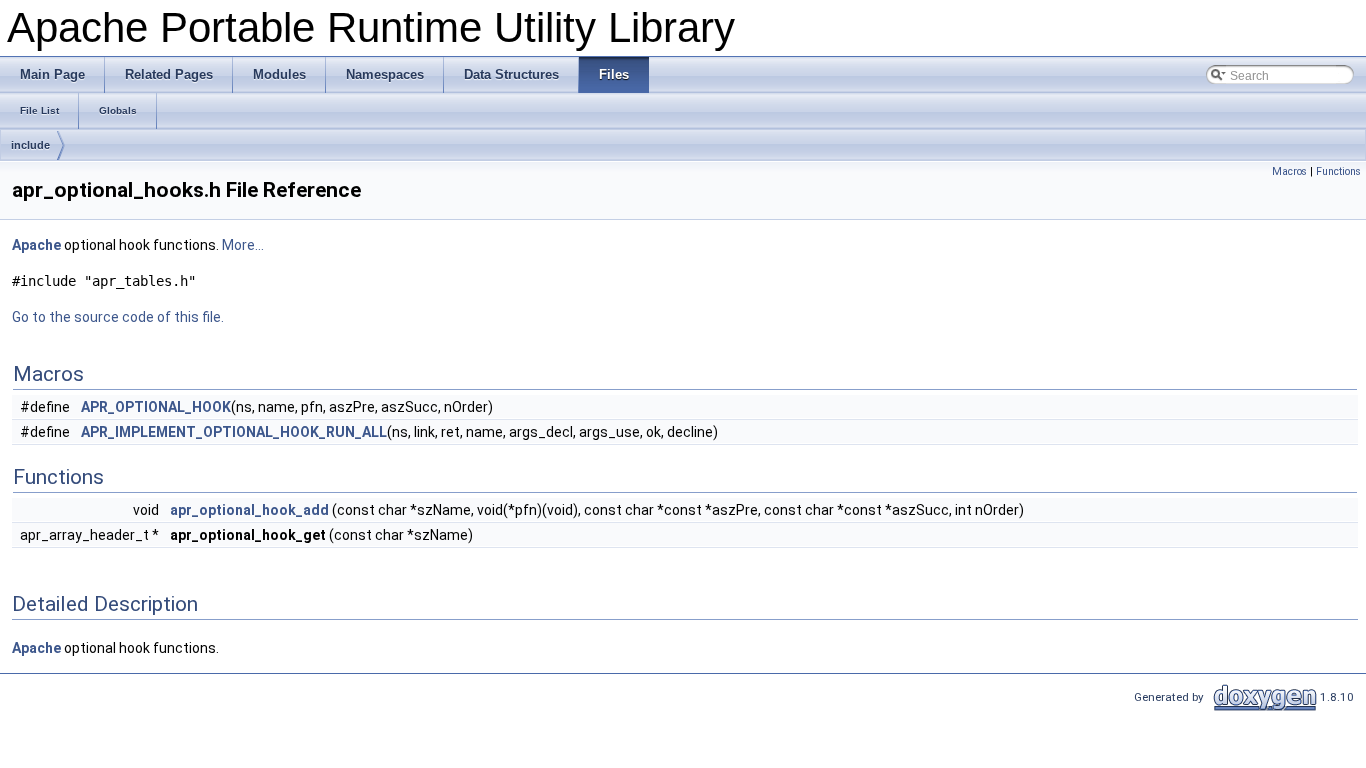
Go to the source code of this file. (118, 317)
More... (243, 245)
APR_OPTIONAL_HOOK (156, 407)
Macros (1289, 171)
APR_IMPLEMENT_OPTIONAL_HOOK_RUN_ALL (234, 432)
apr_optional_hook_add (249, 510)
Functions (1338, 171)
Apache (36, 245)
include (30, 145)
